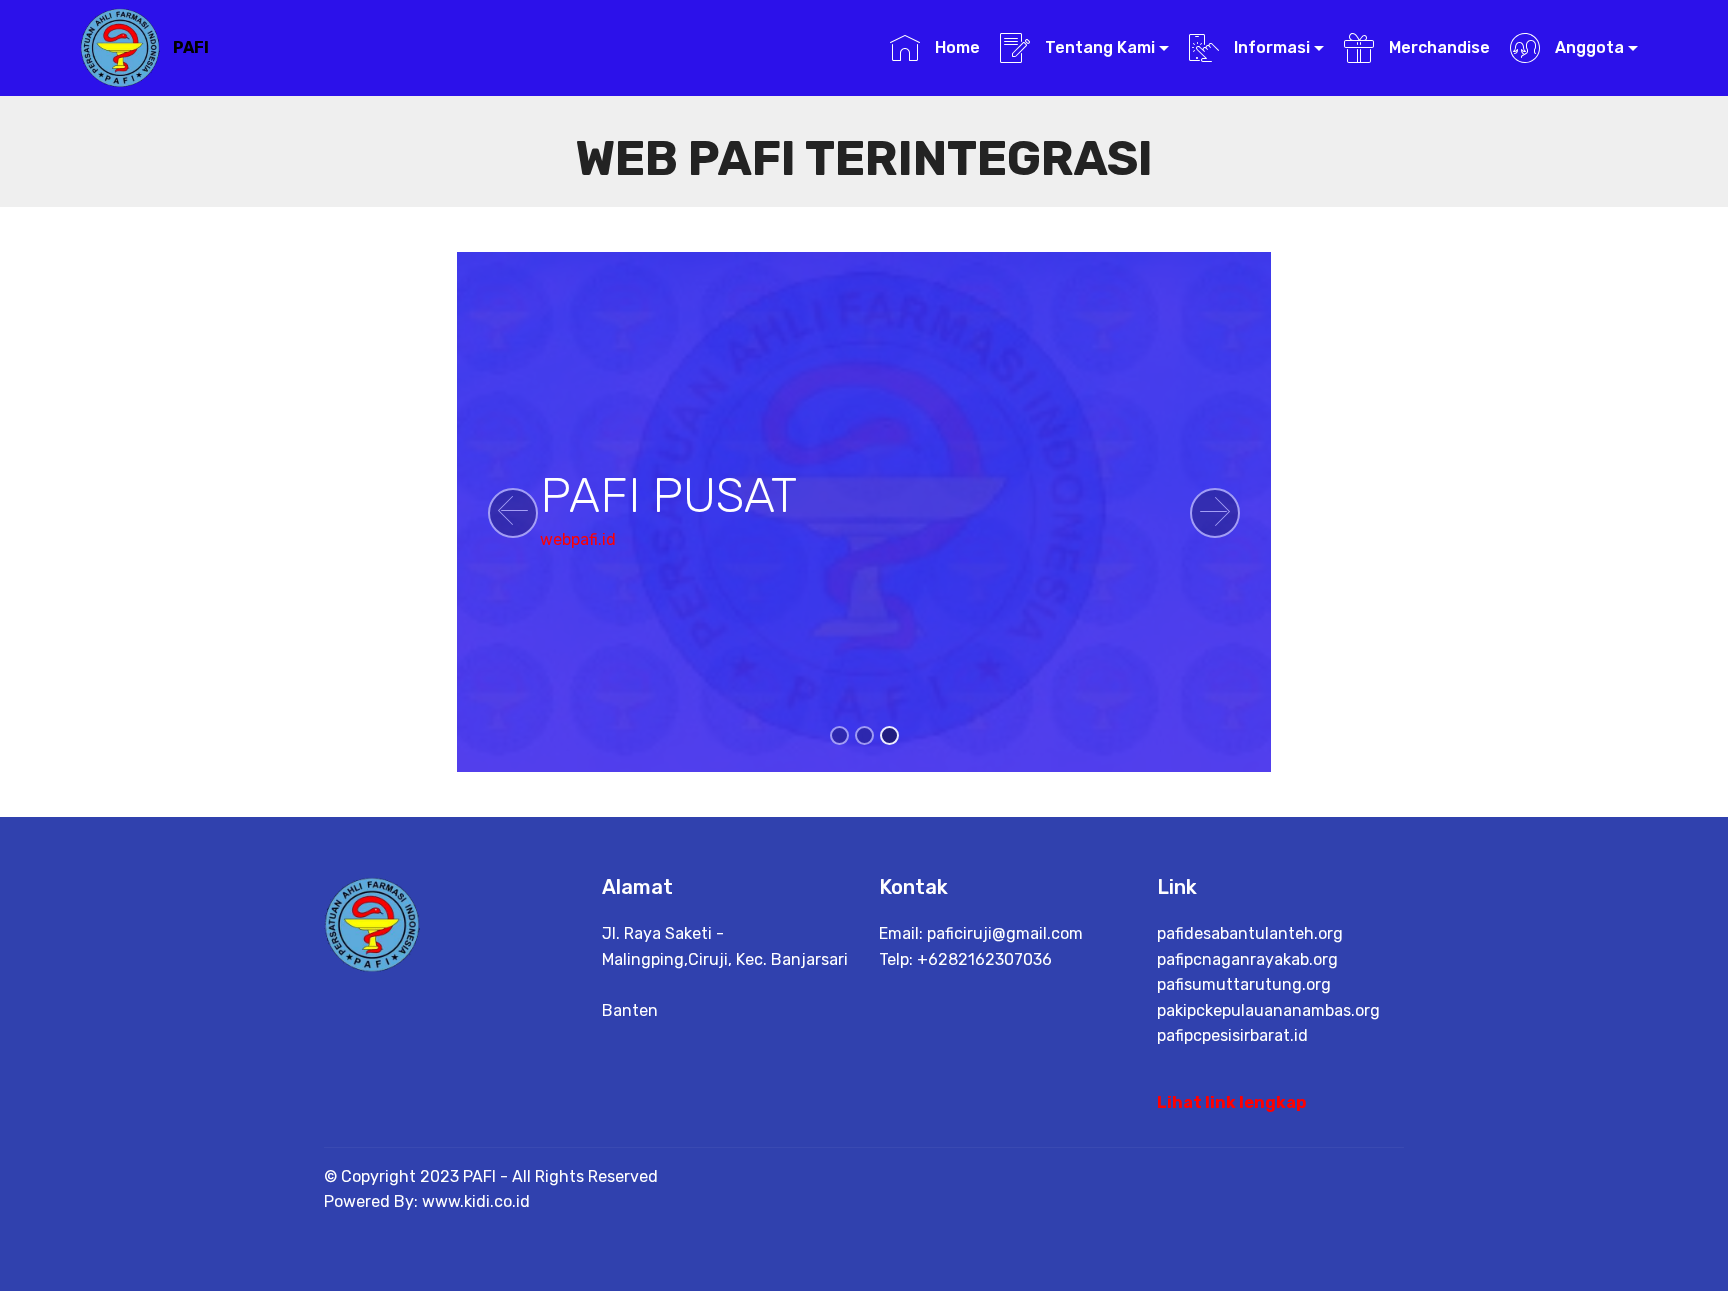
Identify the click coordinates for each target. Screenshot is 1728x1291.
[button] (513, 513)
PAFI (191, 47)
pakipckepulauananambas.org (1268, 1010)
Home (955, 47)
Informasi (1270, 47)
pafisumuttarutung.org (1244, 984)
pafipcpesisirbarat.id (1232, 1035)
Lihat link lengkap (1231, 1102)
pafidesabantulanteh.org (1250, 933)
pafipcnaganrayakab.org (1247, 959)
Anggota (1587, 47)
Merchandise (1437, 47)
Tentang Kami (1098, 47)
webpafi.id (578, 539)
